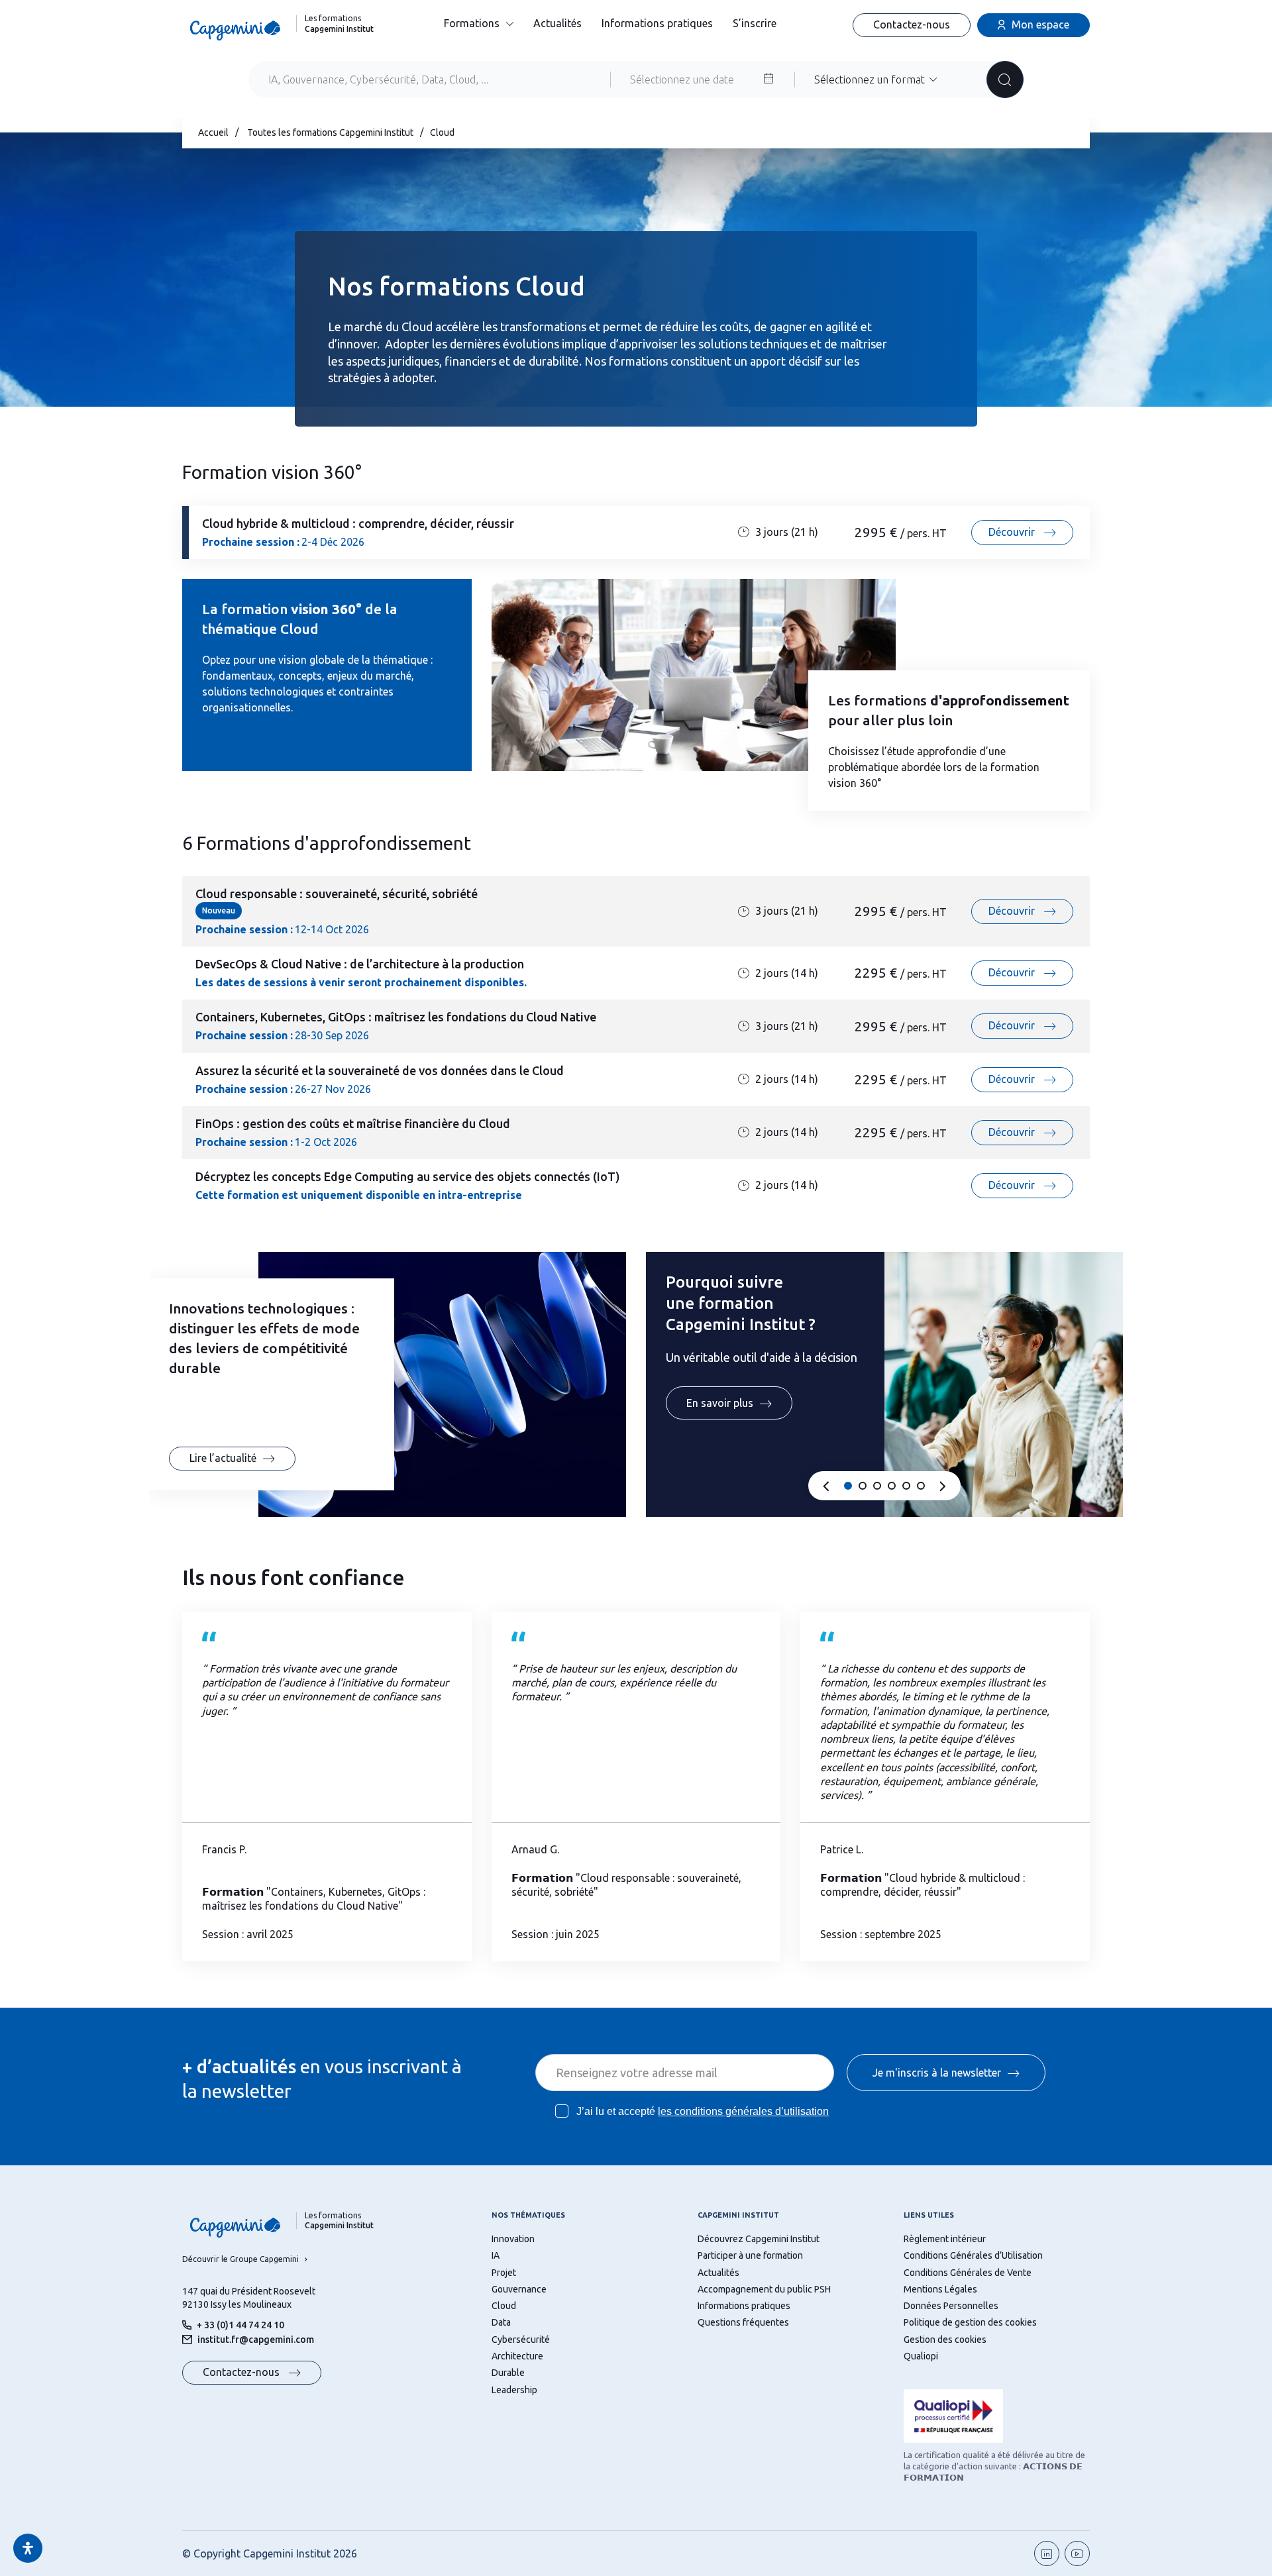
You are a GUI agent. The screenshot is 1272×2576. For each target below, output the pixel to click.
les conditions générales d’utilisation (743, 2111)
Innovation (513, 2239)
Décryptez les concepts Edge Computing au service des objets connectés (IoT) (408, 1176)
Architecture (517, 2356)
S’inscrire (755, 23)
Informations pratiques (657, 23)
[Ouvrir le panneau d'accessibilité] (28, 2548)
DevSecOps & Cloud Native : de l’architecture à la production (360, 964)
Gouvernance (519, 2289)
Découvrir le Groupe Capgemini (240, 2259)
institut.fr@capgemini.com (256, 2340)
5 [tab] (906, 1486)
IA (496, 2255)
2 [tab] (863, 1486)
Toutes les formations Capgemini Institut (330, 132)
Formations (472, 23)
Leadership (514, 2390)
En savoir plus (720, 1403)
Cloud (504, 2306)
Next (943, 1487)
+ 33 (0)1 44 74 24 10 (240, 2325)
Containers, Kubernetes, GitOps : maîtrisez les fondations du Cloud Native (396, 1017)
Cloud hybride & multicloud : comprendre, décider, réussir (358, 523)
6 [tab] (921, 1486)
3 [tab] (877, 1486)
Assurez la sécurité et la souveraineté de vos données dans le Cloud (380, 1070)
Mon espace (1040, 25)
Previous (826, 1487)
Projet (504, 2273)
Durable (508, 2373)
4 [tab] (892, 1486)
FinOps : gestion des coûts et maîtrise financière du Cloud (353, 1123)
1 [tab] (848, 1486)
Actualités (557, 23)
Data (501, 2322)
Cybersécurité (521, 2340)
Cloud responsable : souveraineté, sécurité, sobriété (337, 894)
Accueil (213, 132)
